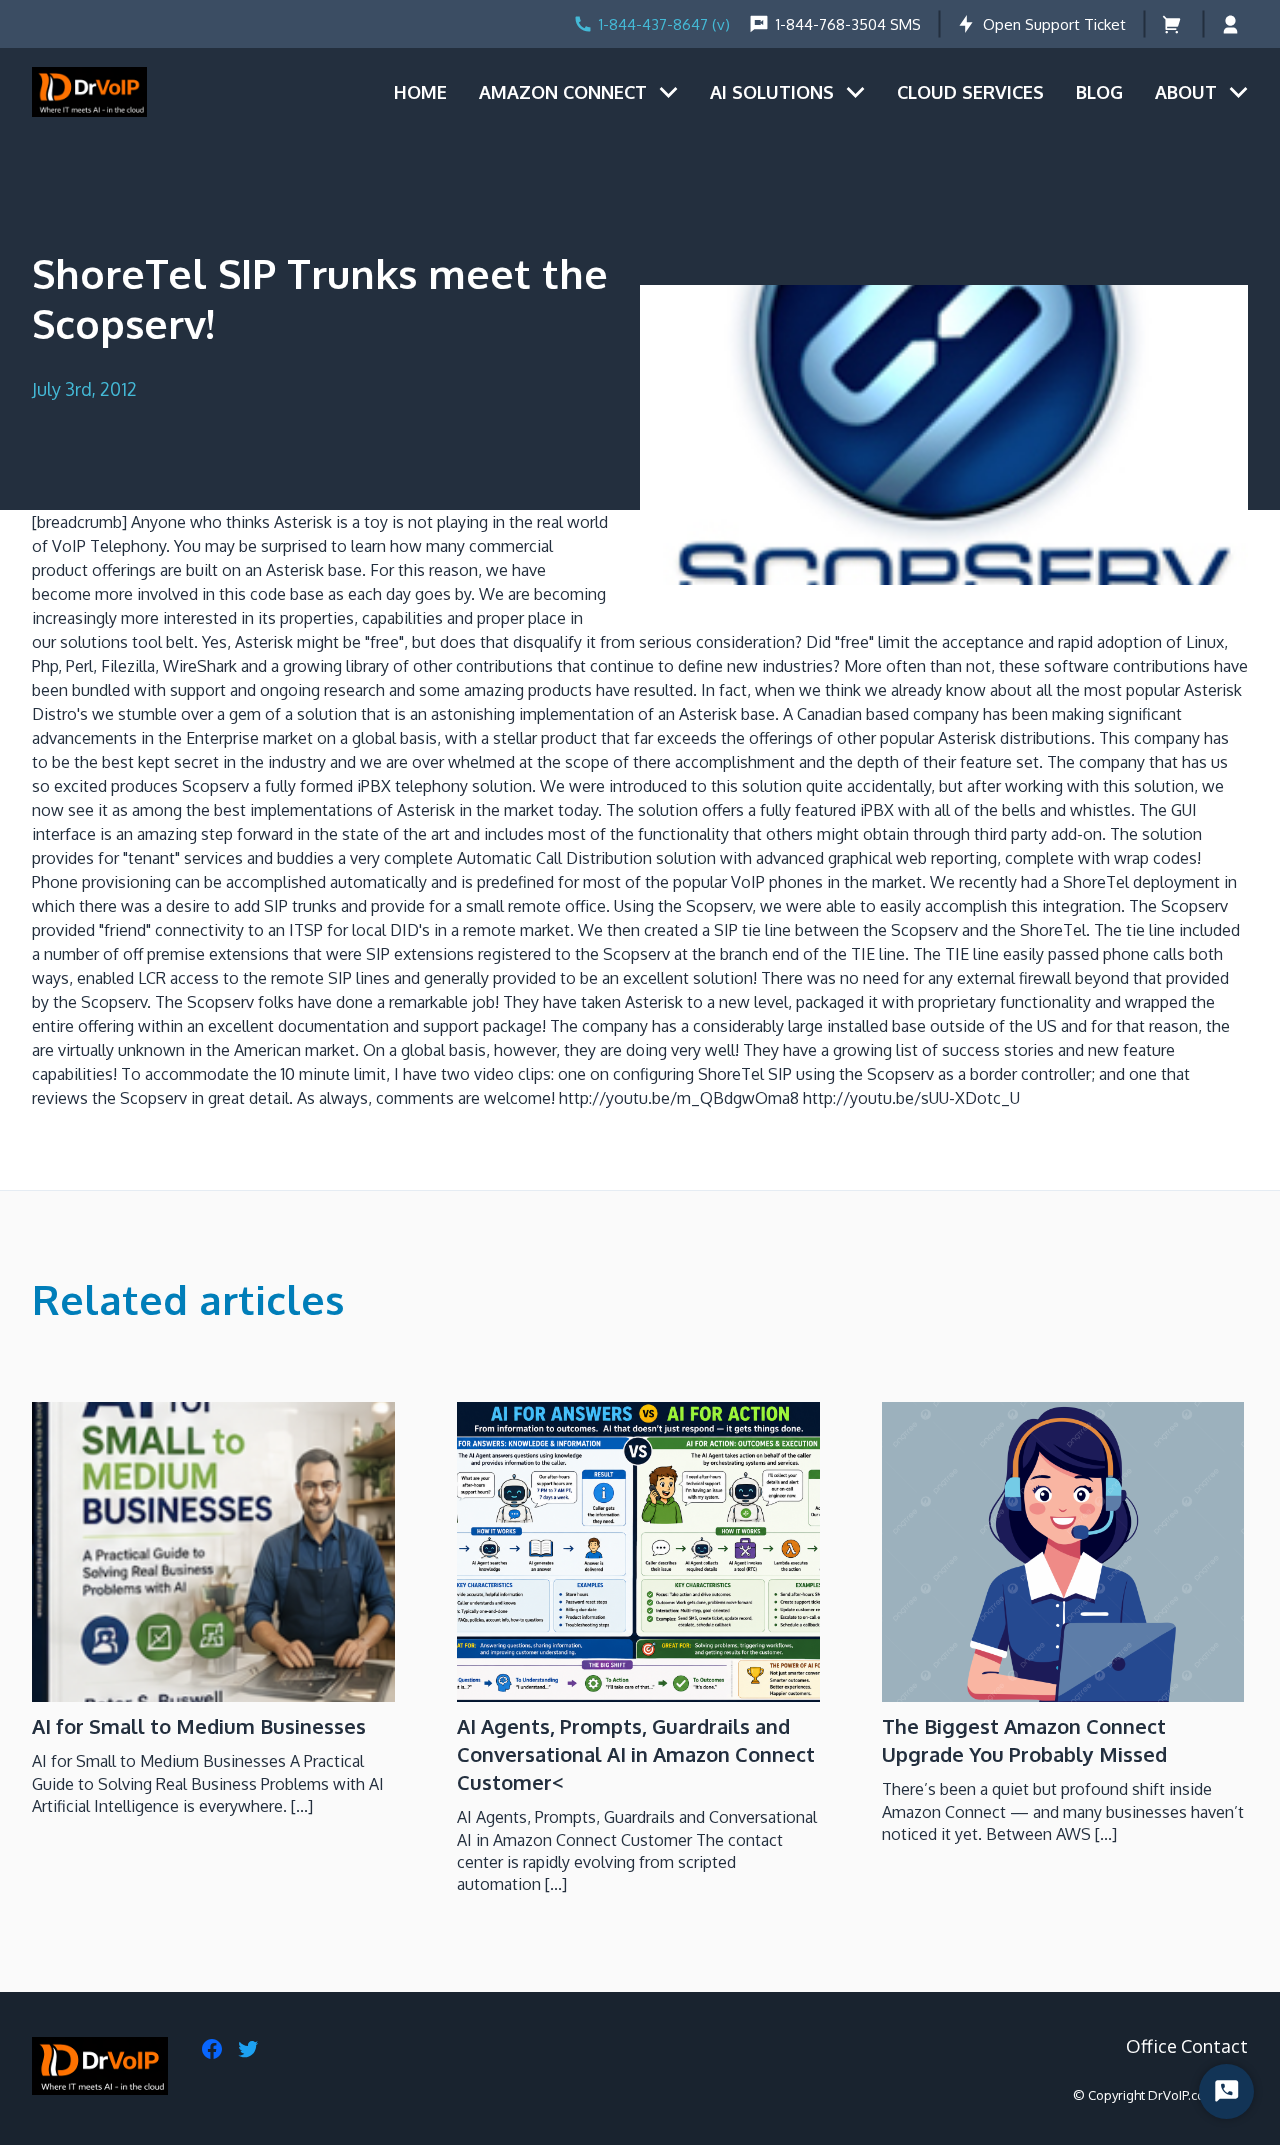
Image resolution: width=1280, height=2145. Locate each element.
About (1186, 92)
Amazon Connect (563, 92)
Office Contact (1187, 2046)
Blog (1099, 92)
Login (1234, 24)
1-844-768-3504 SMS (848, 24)
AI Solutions (772, 92)
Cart (1173, 24)
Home (420, 92)
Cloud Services (970, 92)
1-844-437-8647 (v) (664, 24)
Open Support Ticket (1054, 24)
